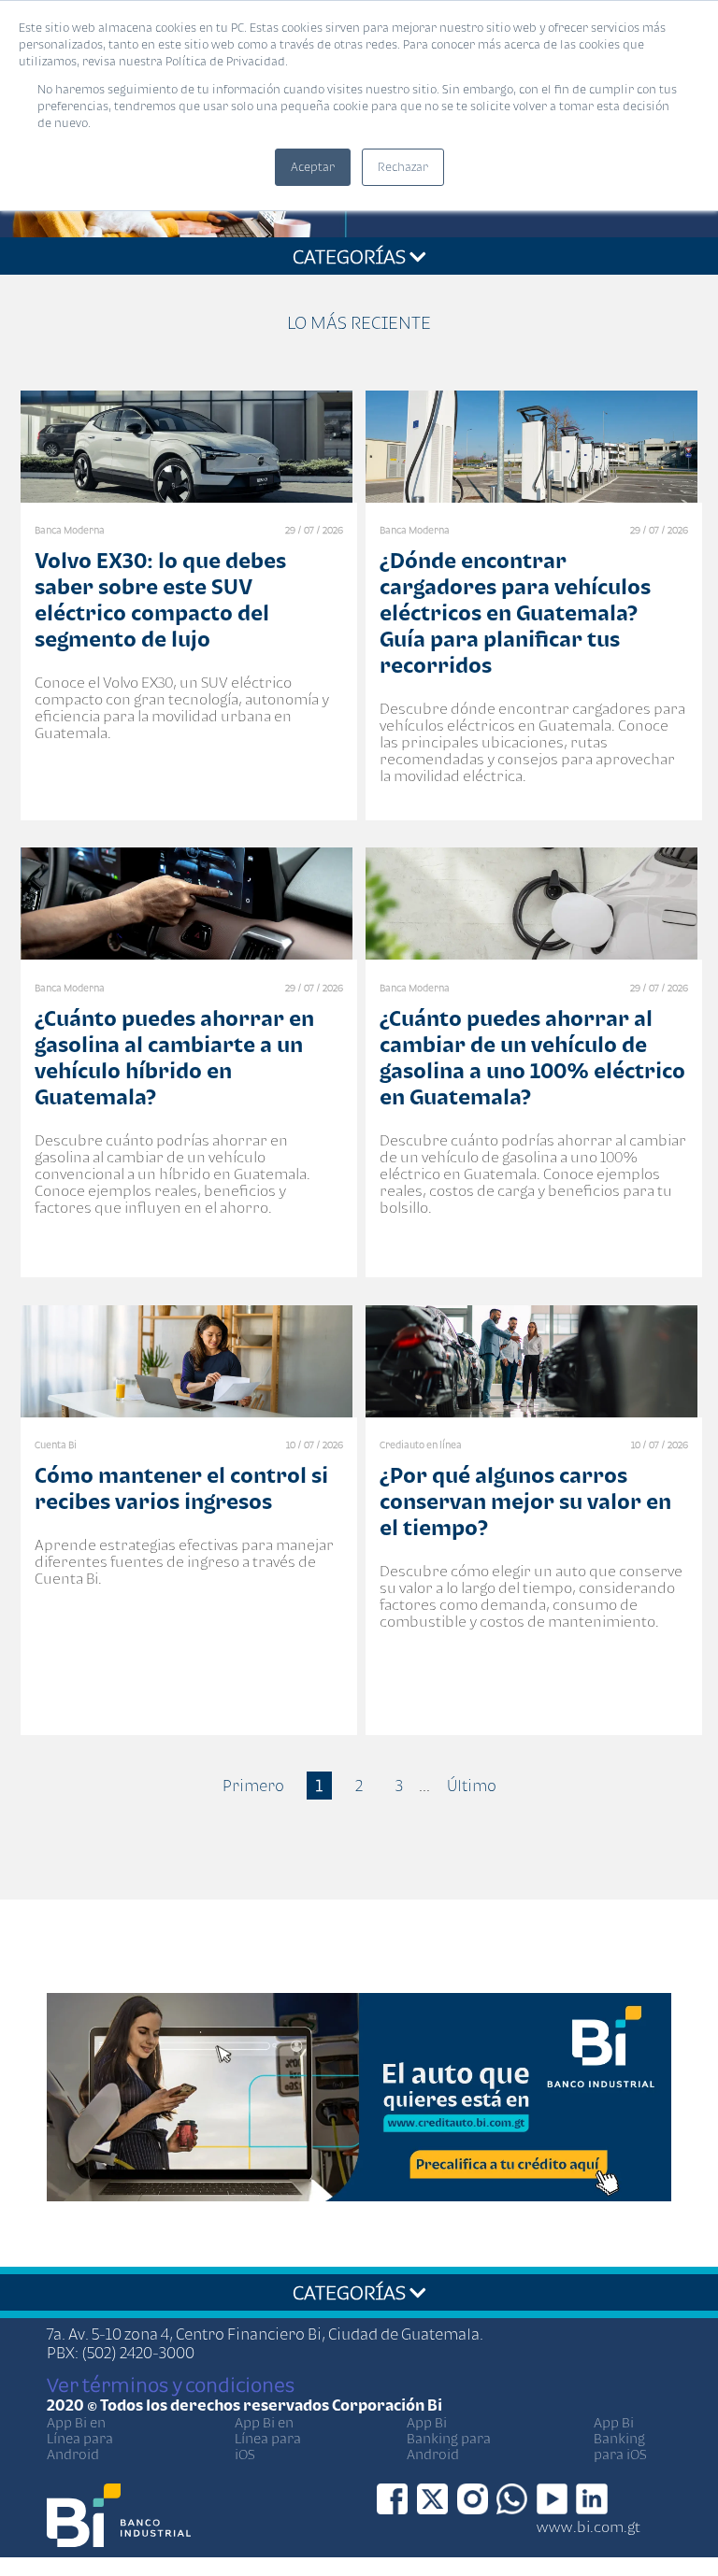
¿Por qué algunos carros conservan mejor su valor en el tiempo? (525, 1501)
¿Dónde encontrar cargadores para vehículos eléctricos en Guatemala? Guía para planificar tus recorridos (515, 612)
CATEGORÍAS (351, 256)
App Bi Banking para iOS (620, 2438)
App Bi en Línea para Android (80, 2438)
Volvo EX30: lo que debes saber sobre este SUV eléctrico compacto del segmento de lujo (160, 599)
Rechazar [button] (403, 167)
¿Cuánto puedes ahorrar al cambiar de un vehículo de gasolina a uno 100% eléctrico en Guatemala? (532, 1057)
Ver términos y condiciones (171, 2384)
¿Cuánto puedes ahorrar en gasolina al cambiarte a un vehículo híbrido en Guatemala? (174, 1057)
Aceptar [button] (313, 167)
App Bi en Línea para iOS (268, 2438)
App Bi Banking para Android (449, 2438)
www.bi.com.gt (589, 2526)
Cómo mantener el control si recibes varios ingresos (181, 1488)
